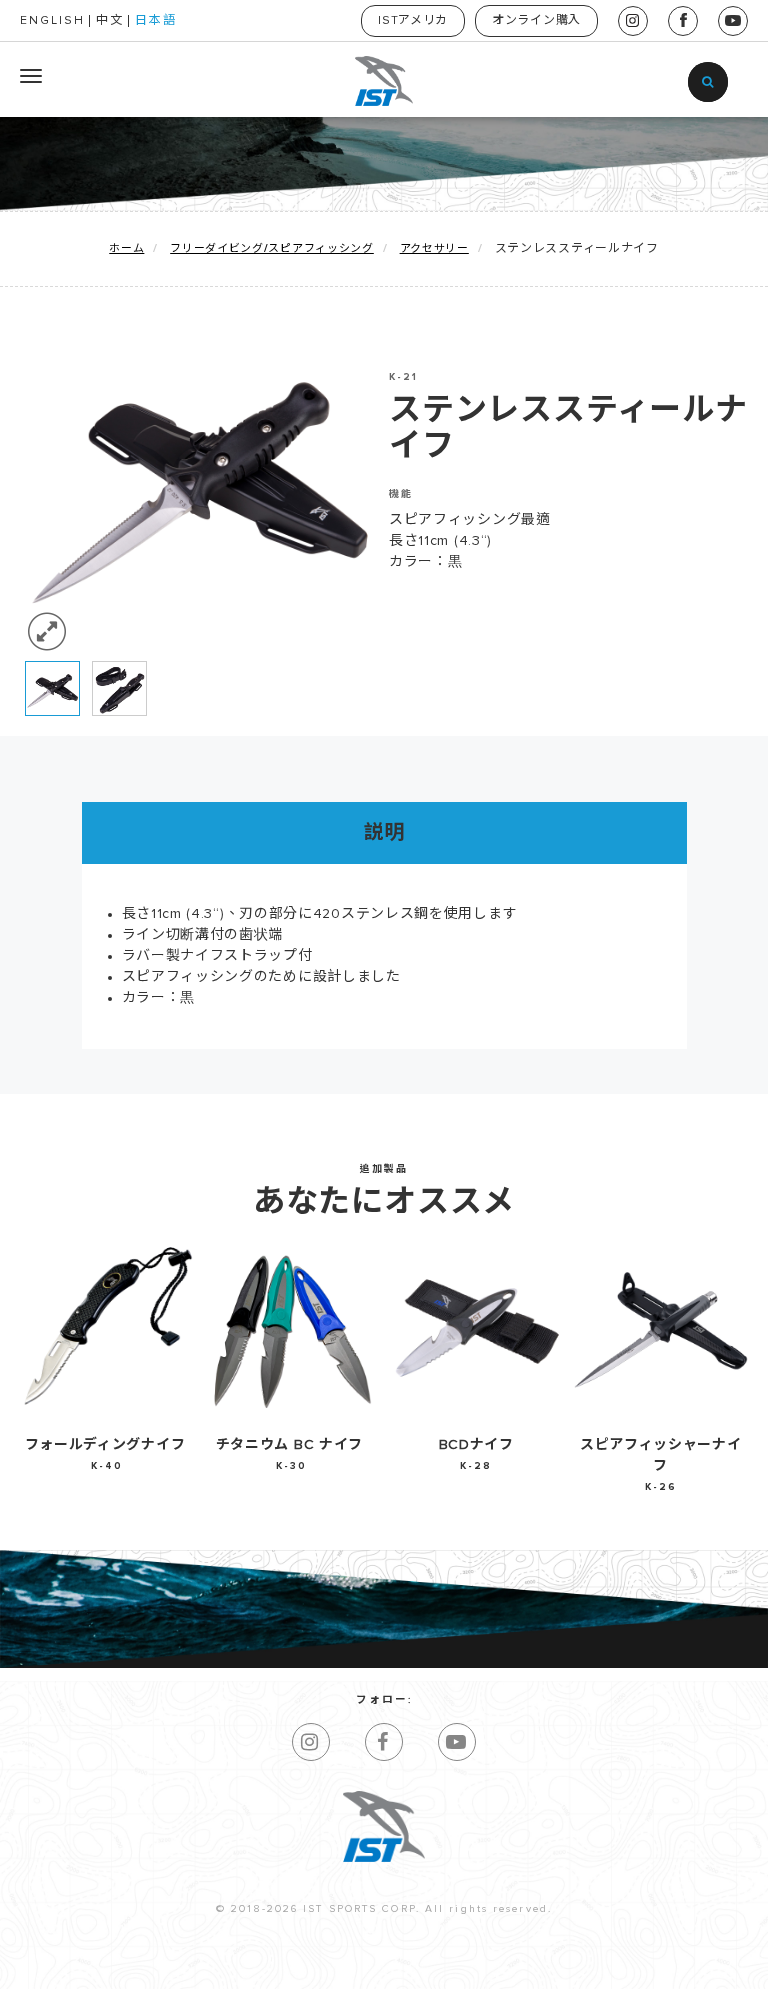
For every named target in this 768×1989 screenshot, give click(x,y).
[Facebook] (384, 1742)
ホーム (126, 248)
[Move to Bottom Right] (181, 1974)
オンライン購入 (536, 21)
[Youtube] (457, 1742)
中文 (110, 21)
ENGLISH (52, 21)
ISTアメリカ (413, 21)
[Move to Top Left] (170, 1963)
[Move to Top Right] (181, 1963)
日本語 (156, 21)
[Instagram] (311, 1742)
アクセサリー (434, 248)
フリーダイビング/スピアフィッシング (272, 248)
